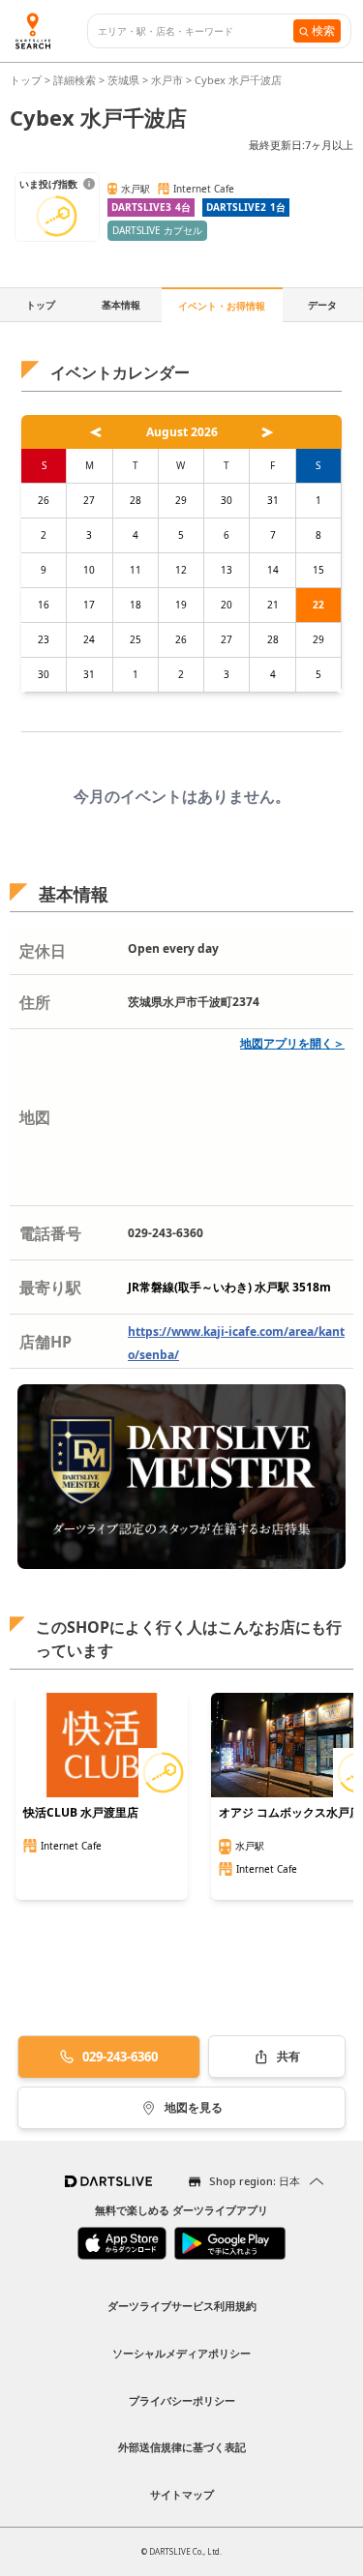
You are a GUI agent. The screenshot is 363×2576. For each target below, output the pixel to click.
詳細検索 (76, 80)
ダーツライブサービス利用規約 (182, 2306)
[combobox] (196, 31)
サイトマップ (182, 2494)
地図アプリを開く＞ (292, 1043)
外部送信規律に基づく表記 (182, 2447)
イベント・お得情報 (222, 306)
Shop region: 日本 (255, 2181)
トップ (27, 80)
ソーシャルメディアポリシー (181, 2353)
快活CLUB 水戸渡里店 (81, 1813)
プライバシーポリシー (182, 2400)
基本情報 (121, 305)
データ (322, 305)
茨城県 (123, 80)
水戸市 (167, 80)
